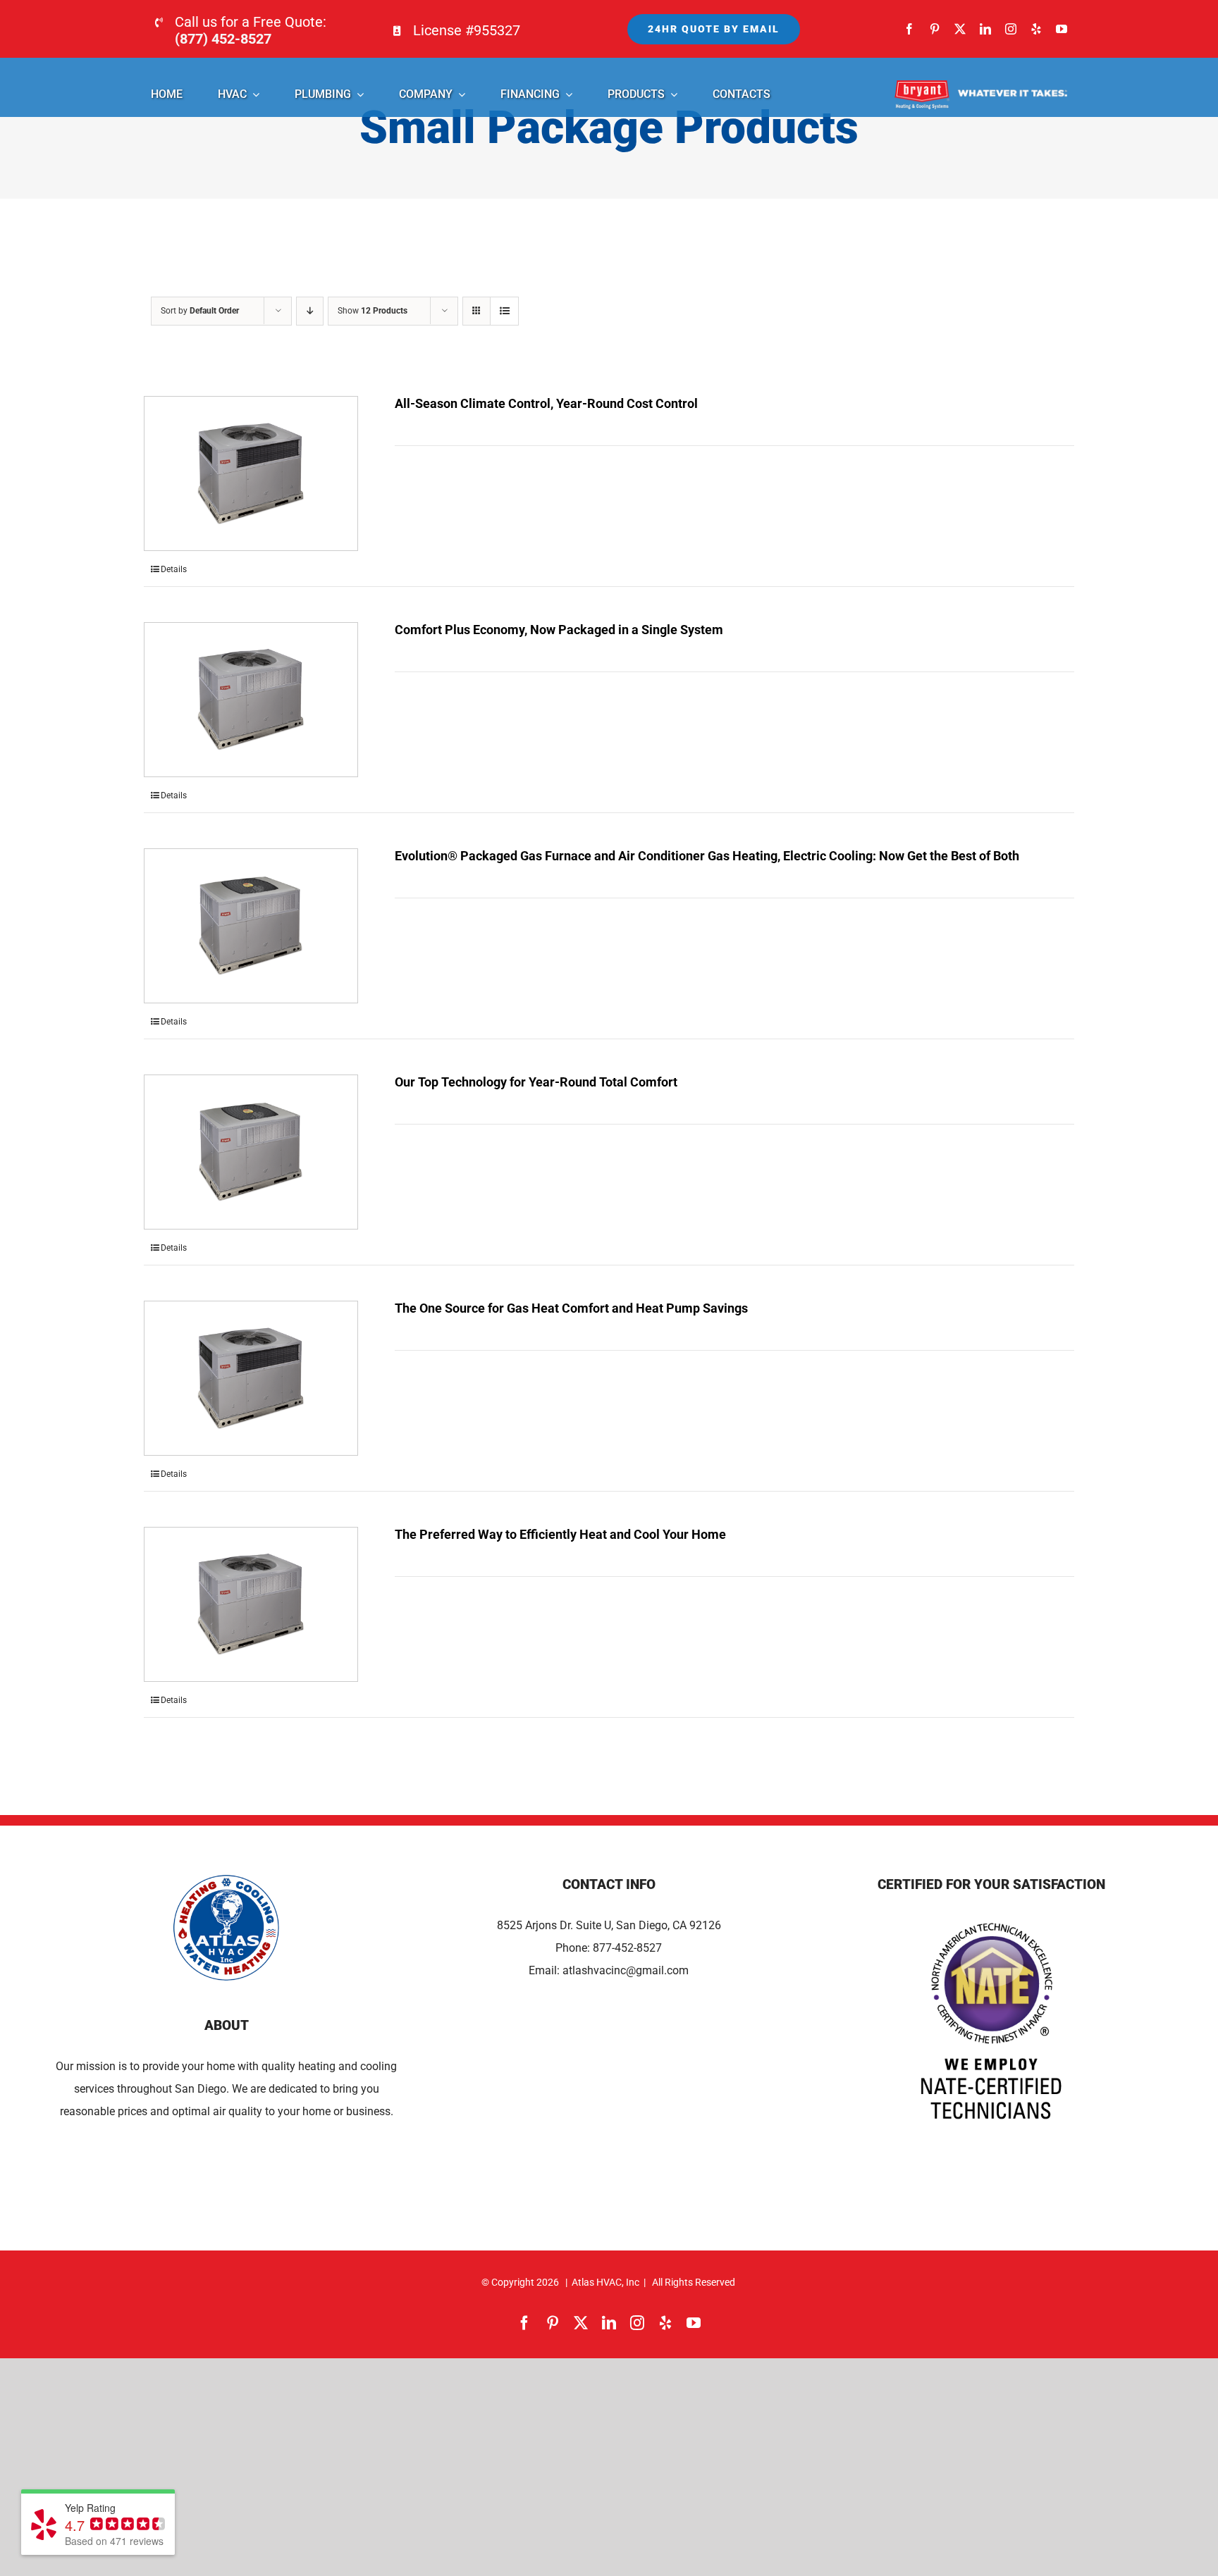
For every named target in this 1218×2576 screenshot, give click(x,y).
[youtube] (1062, 29)
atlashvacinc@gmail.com (626, 1970)
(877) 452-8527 (223, 39)
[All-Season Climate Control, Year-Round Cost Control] (251, 473)
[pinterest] (935, 29)
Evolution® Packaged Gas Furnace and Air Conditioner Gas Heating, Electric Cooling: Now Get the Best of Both (707, 856)
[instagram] (1011, 29)
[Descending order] (310, 311)
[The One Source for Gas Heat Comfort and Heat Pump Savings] (251, 1378)
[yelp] (1036, 29)
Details (174, 569)
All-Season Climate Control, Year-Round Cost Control (546, 403)
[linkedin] (985, 29)
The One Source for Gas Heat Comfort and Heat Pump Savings (571, 1308)
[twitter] (960, 29)
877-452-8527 (627, 1948)
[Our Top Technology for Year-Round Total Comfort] (251, 1152)
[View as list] (504, 311)
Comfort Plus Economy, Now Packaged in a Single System (559, 630)
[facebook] (909, 29)
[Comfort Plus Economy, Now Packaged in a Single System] (251, 700)
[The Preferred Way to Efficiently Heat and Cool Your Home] (251, 1604)
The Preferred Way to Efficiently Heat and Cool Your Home (560, 1534)
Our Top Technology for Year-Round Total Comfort (536, 1082)
